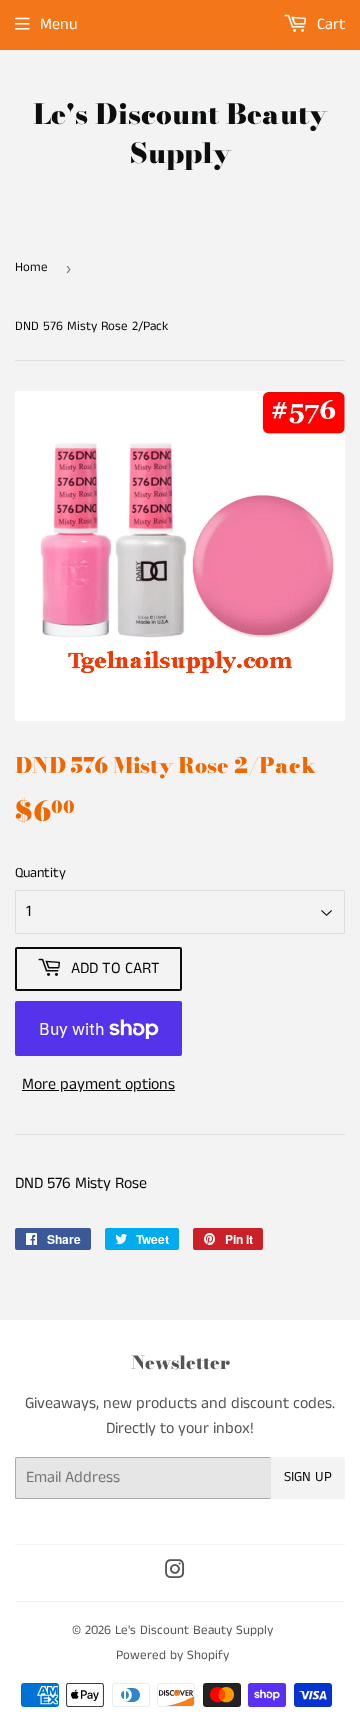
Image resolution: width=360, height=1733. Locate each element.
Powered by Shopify (172, 1655)
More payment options (98, 1084)
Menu (59, 24)
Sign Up (308, 1477)
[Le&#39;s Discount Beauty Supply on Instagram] (175, 1572)
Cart (329, 24)
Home (31, 267)
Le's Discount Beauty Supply (180, 134)
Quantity (40, 873)
